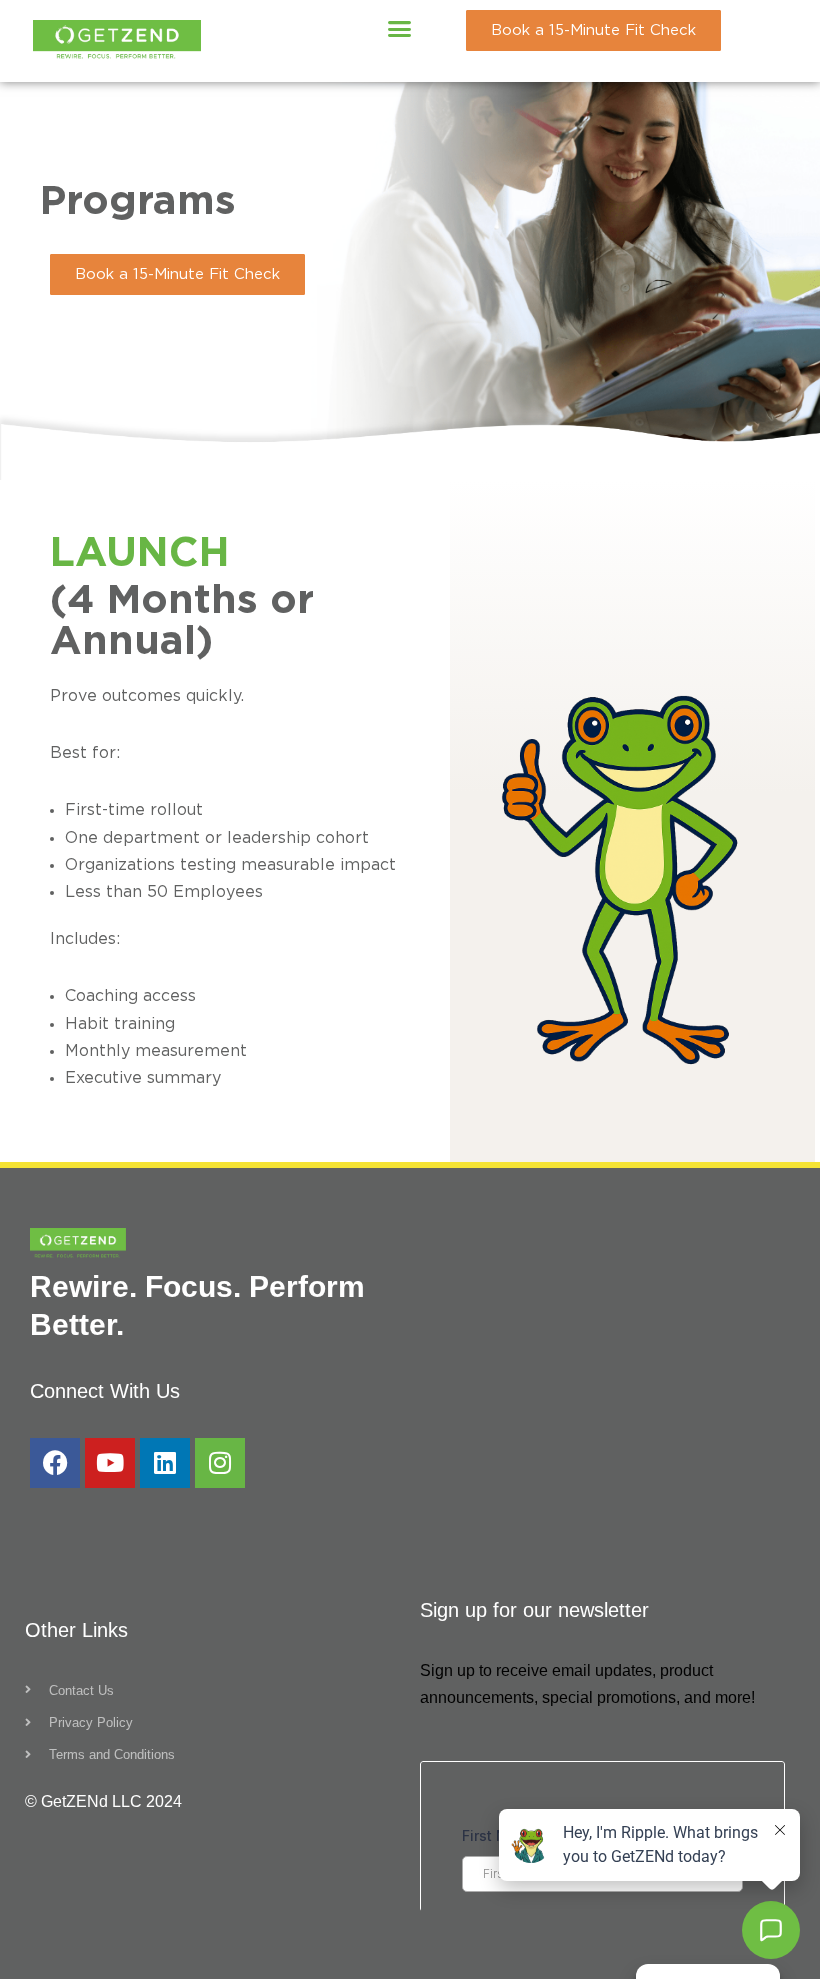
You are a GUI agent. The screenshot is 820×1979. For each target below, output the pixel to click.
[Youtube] (110, 1463)
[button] (400, 29)
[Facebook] (55, 1463)
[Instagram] (220, 1463)
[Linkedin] (165, 1463)
